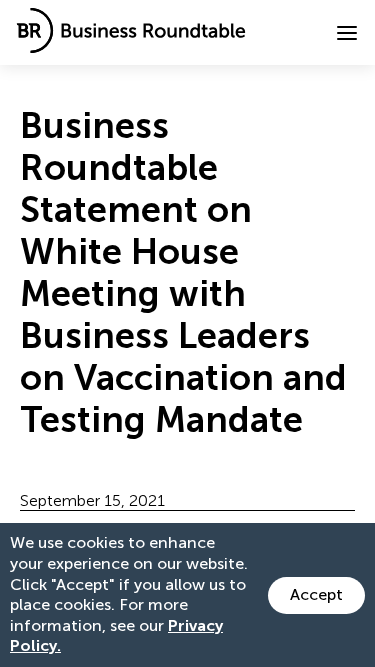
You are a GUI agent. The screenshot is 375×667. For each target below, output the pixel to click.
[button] (347, 33)
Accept (316, 594)
